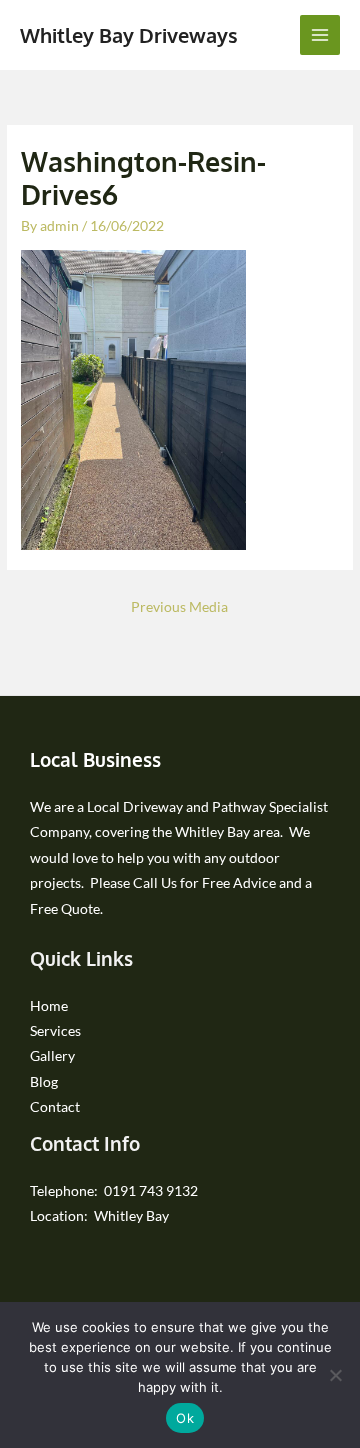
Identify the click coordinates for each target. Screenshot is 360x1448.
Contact (55, 1106)
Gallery (52, 1055)
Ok (185, 1418)
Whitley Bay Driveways (129, 35)
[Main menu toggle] (320, 35)
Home (49, 1005)
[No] (335, 1375)
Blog (44, 1081)
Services (55, 1030)
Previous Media (179, 606)
